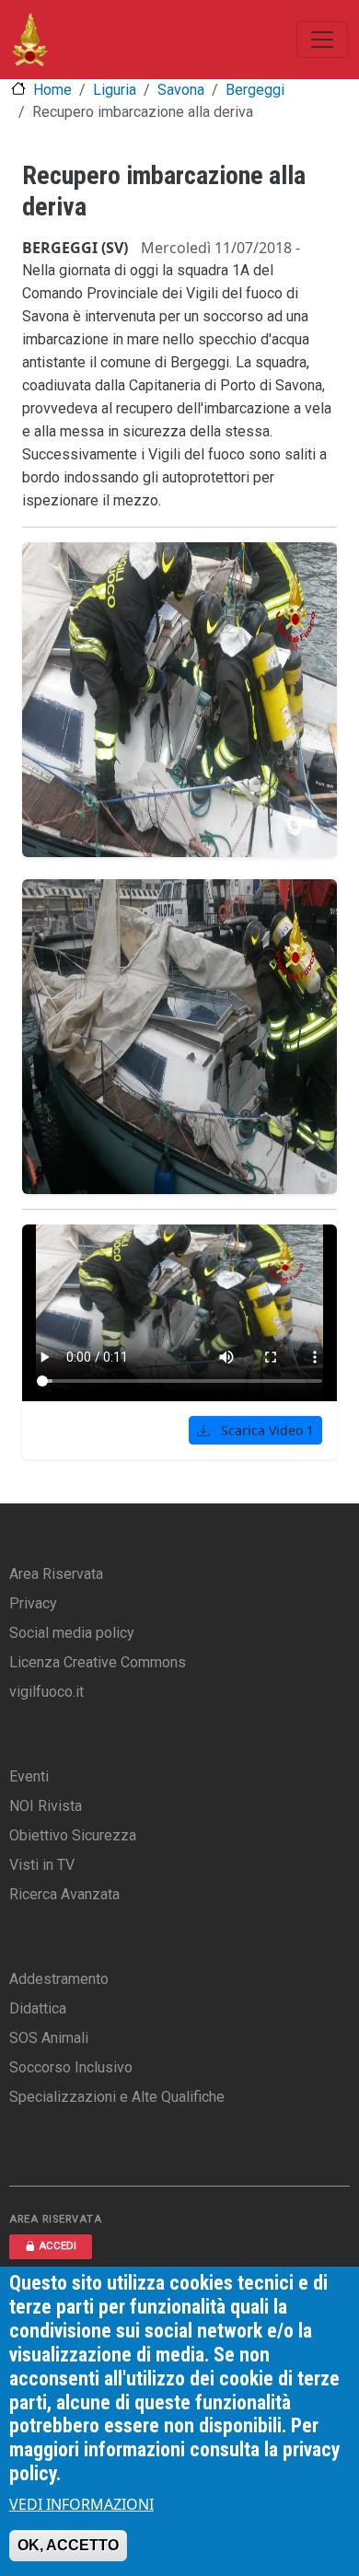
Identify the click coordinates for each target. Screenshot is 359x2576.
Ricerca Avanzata (64, 1894)
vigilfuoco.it (46, 1692)
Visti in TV (42, 1865)
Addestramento (59, 1979)
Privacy (33, 1603)
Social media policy (72, 1633)
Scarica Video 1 (266, 1430)
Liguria (115, 90)
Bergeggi (255, 90)
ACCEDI (58, 2246)
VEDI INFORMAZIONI (81, 2504)
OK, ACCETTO (68, 2545)
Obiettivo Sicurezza (73, 1835)
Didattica (38, 2008)
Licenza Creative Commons (98, 1662)
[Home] (30, 40)
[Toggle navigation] (322, 40)
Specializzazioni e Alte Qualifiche (117, 2097)
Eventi (29, 1776)
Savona (181, 90)
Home (52, 90)
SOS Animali (49, 2038)
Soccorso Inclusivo (71, 2067)
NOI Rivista (46, 1806)
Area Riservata (56, 1574)
